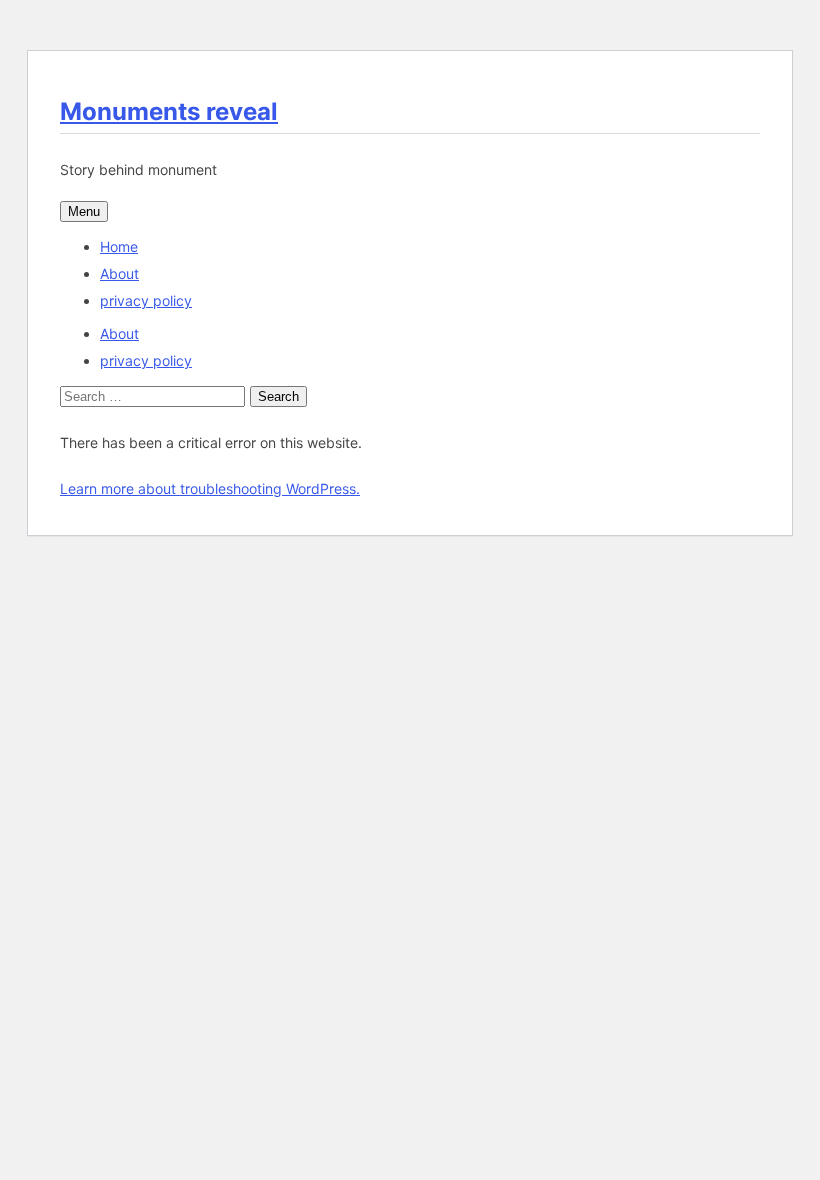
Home (119, 246)
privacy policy (146, 300)
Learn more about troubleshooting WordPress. (210, 488)
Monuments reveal (169, 111)
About (119, 273)
